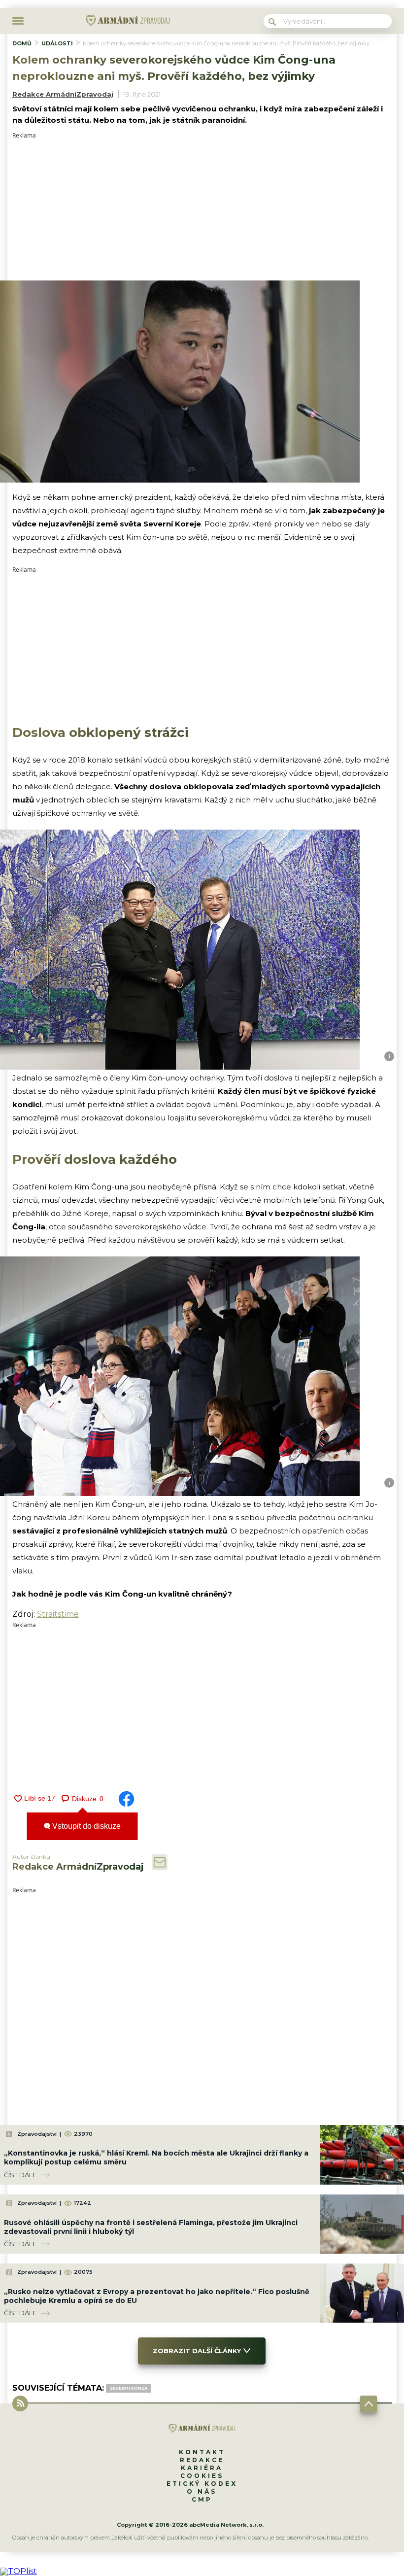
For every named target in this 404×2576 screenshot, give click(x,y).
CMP (202, 2499)
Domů (22, 43)
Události (57, 43)
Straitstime (58, 1614)
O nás (202, 2491)
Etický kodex (202, 2484)
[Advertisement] (202, 208)
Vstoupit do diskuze (85, 1826)
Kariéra (202, 2468)
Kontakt (202, 2452)
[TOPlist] (18, 2571)
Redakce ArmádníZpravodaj (63, 94)
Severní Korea (129, 2388)
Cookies (202, 2476)
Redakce (202, 2460)
